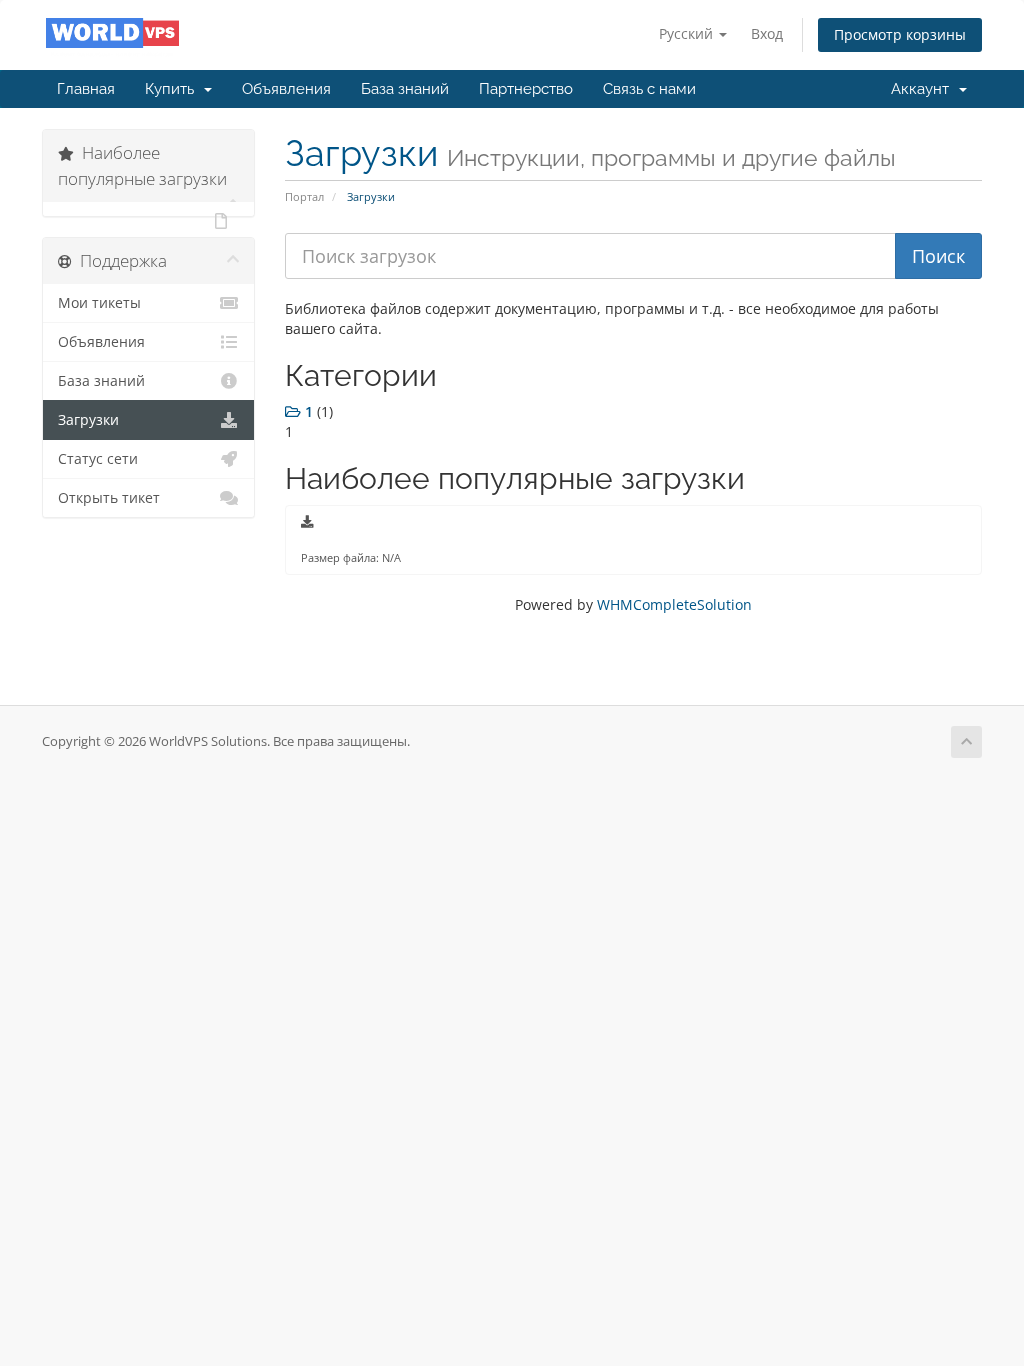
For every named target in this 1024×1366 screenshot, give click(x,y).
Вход (767, 33)
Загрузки (88, 420)
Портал (304, 196)
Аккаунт (924, 89)
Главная (86, 89)
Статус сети (98, 459)
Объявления (286, 89)
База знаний (405, 89)
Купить (173, 89)
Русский (688, 33)
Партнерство (526, 89)
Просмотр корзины (900, 34)
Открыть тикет (109, 498)
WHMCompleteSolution (674, 604)
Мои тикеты (99, 303)
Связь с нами (649, 89)
